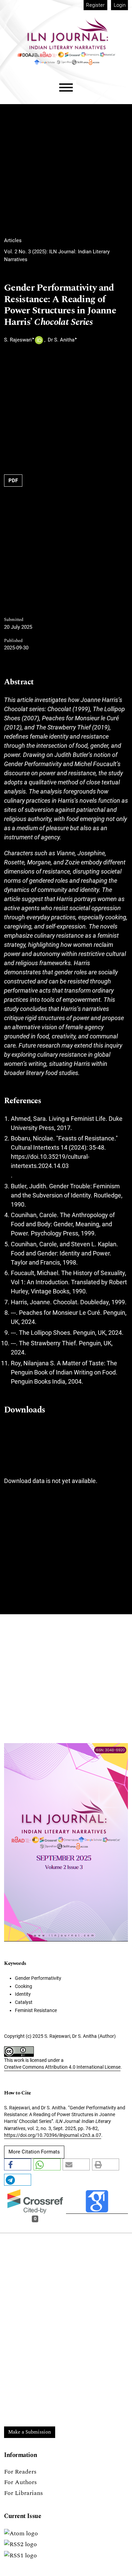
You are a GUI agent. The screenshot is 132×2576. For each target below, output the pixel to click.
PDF (13, 481)
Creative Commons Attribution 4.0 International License (62, 2067)
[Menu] (66, 88)
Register (95, 5)
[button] (18, 2164)
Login (120, 5)
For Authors (20, 2482)
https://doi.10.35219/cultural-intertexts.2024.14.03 (50, 1161)
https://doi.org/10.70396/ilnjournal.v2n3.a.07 (53, 2135)
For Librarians (24, 2493)
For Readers (20, 2472)
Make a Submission (30, 2432)
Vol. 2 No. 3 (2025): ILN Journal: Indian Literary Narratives (57, 256)
